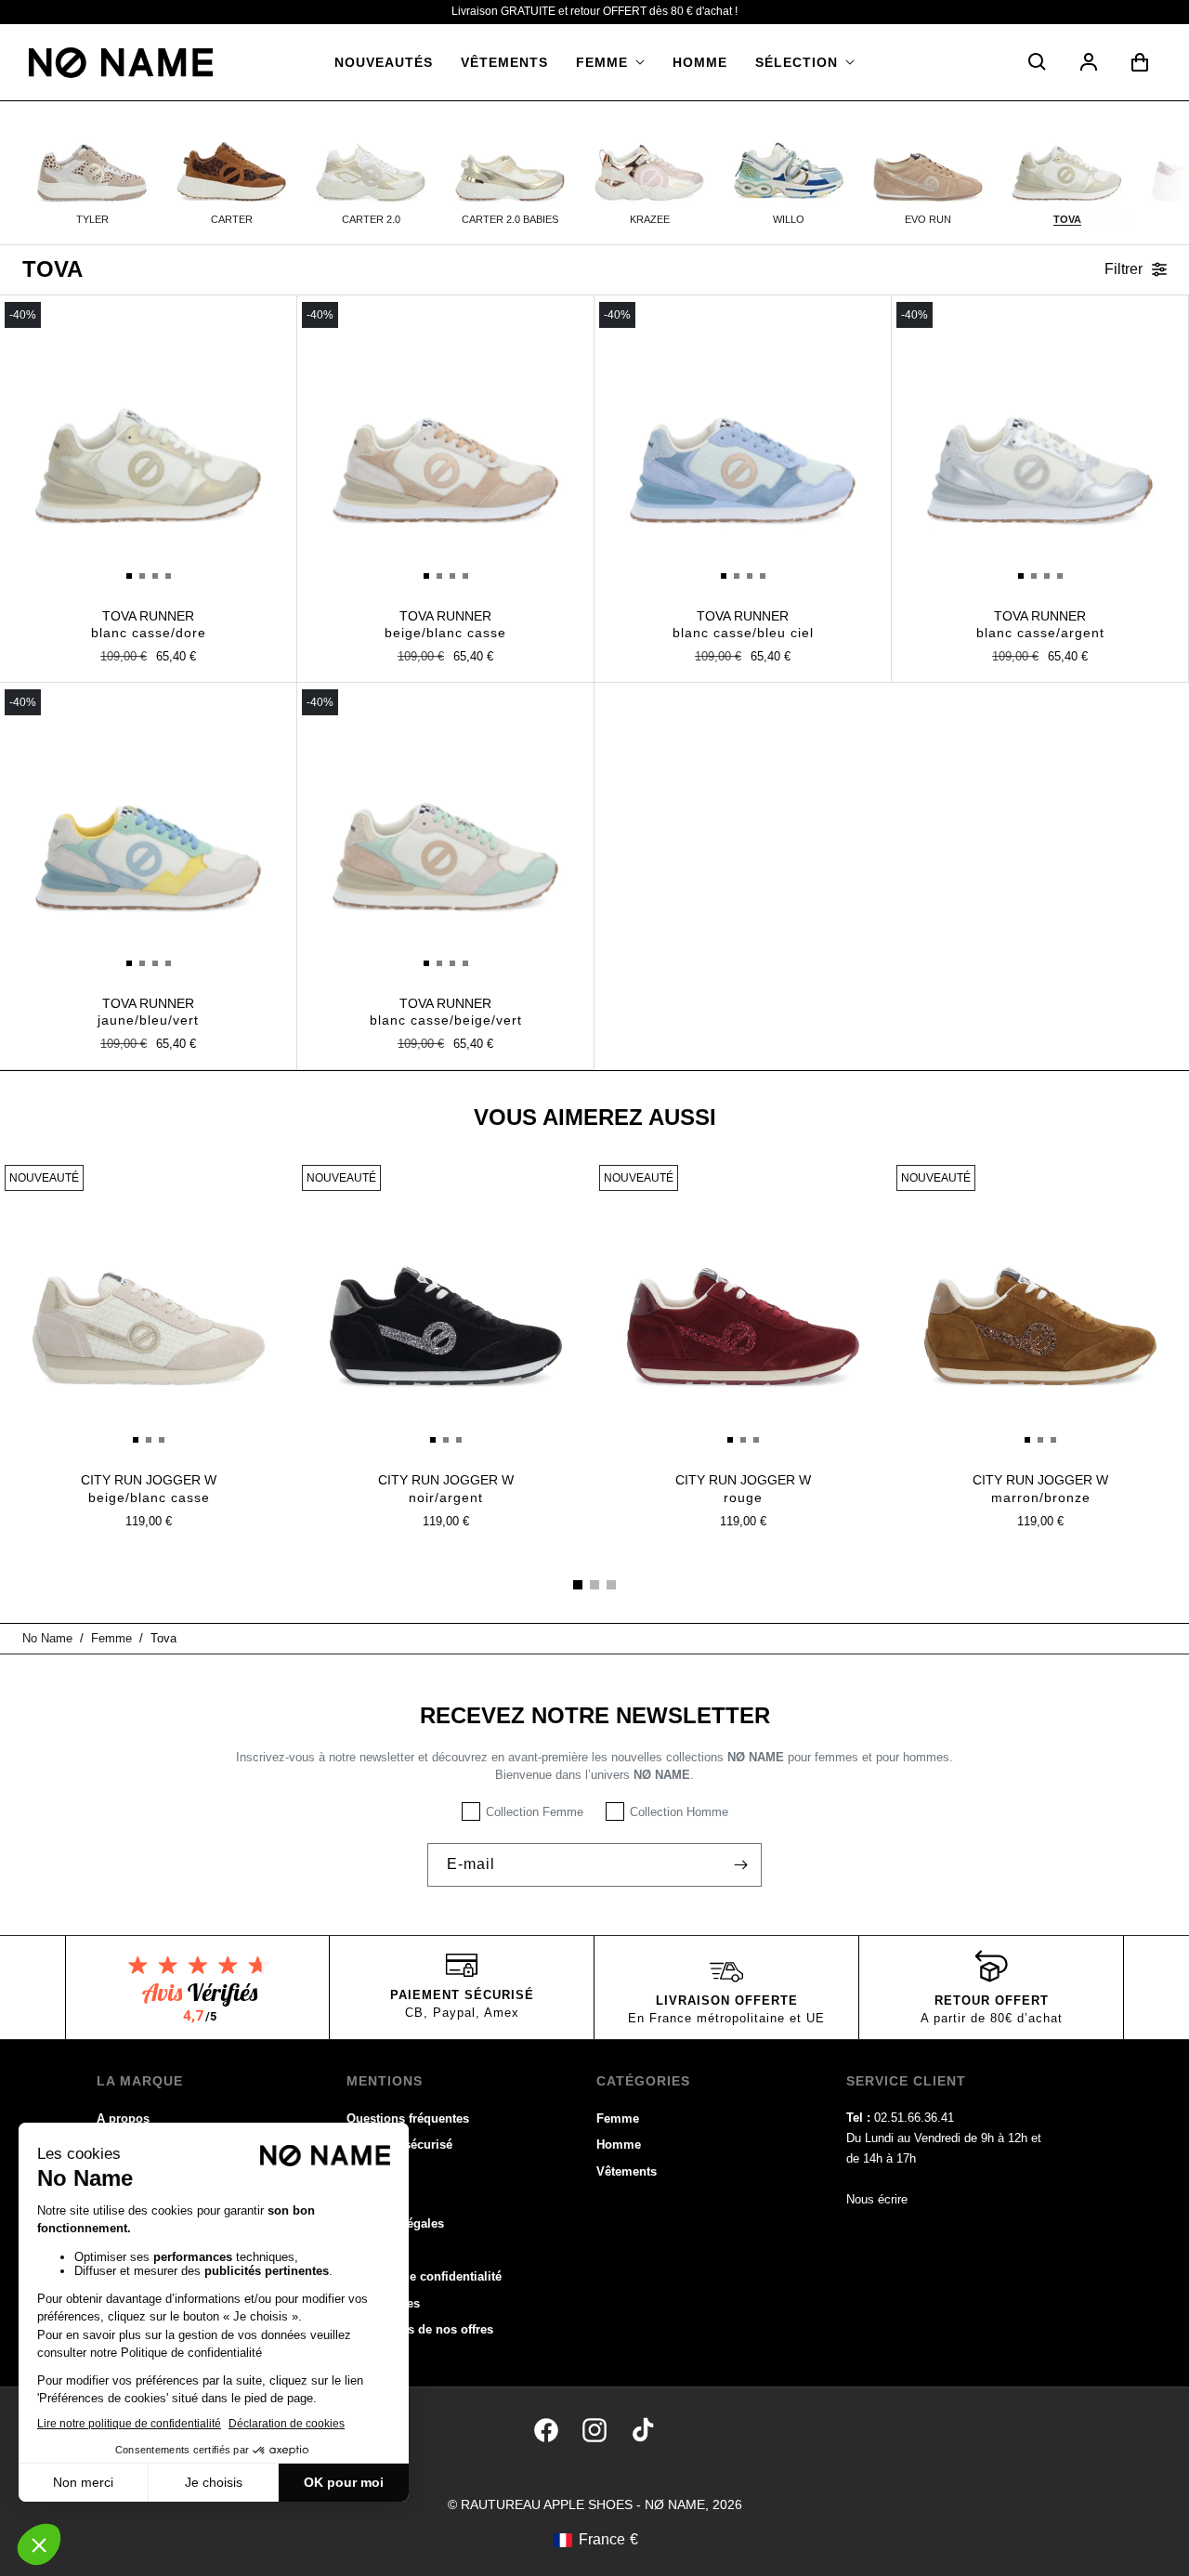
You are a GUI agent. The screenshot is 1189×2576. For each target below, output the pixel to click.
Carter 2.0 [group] (371, 219)
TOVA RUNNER (149, 624)
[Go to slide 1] (578, 1585)
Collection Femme (535, 1812)
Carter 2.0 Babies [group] (510, 219)
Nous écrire (877, 2199)
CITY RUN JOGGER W (149, 1488)
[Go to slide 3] (611, 1585)
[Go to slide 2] (594, 1585)
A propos (123, 2118)
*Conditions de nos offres (420, 2329)
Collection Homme (679, 1812)
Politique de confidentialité (424, 2276)
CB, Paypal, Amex (462, 2013)
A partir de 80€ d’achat (992, 2018)
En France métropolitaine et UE (726, 2018)
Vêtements (627, 2171)
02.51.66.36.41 (914, 2118)
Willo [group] (789, 219)
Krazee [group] (650, 219)
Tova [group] (1067, 219)
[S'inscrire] (740, 1865)
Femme (618, 2118)
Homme (619, 2144)
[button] (610, 62)
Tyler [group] (92, 219)
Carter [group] (232, 219)
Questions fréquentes (408, 2118)
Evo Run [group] (928, 219)
